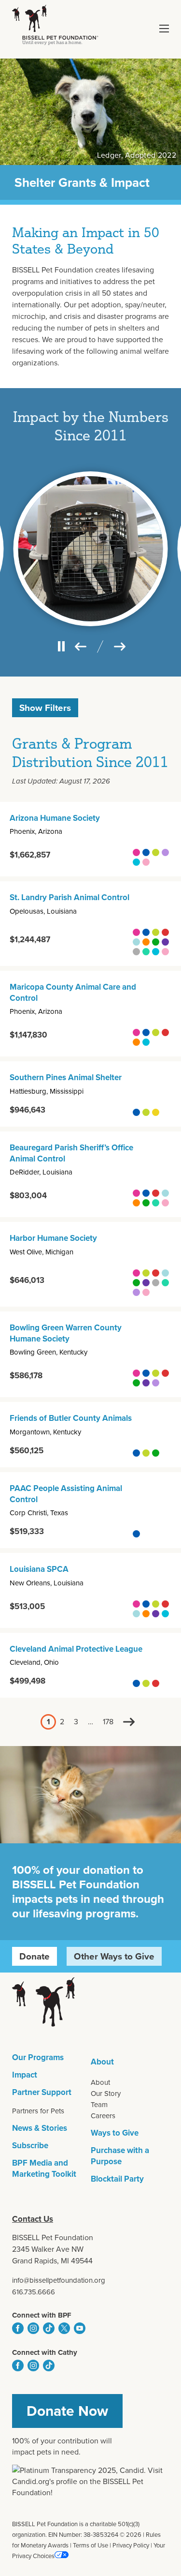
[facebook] (18, 2328)
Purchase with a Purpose (120, 2156)
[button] (164, 29)
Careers (103, 2116)
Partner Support (42, 2092)
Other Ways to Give (114, 1956)
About (102, 2062)
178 (108, 1722)
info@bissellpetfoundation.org (59, 2280)
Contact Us (33, 2219)
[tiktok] (49, 2328)
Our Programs (38, 2057)
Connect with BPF (42, 2315)
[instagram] (33, 2328)
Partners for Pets (38, 2111)
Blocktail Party (117, 2179)
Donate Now (67, 2411)
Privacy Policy (131, 2545)
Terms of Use (90, 2545)
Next (129, 1722)
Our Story (106, 2094)
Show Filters (45, 708)
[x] (64, 2328)
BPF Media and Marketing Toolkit (44, 2169)
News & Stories (40, 2128)
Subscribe (30, 2146)
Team (99, 2105)
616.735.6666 (34, 2292)
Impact (25, 2075)
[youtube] (80, 2328)
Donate (35, 1956)
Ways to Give (115, 2133)
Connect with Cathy (45, 2352)
